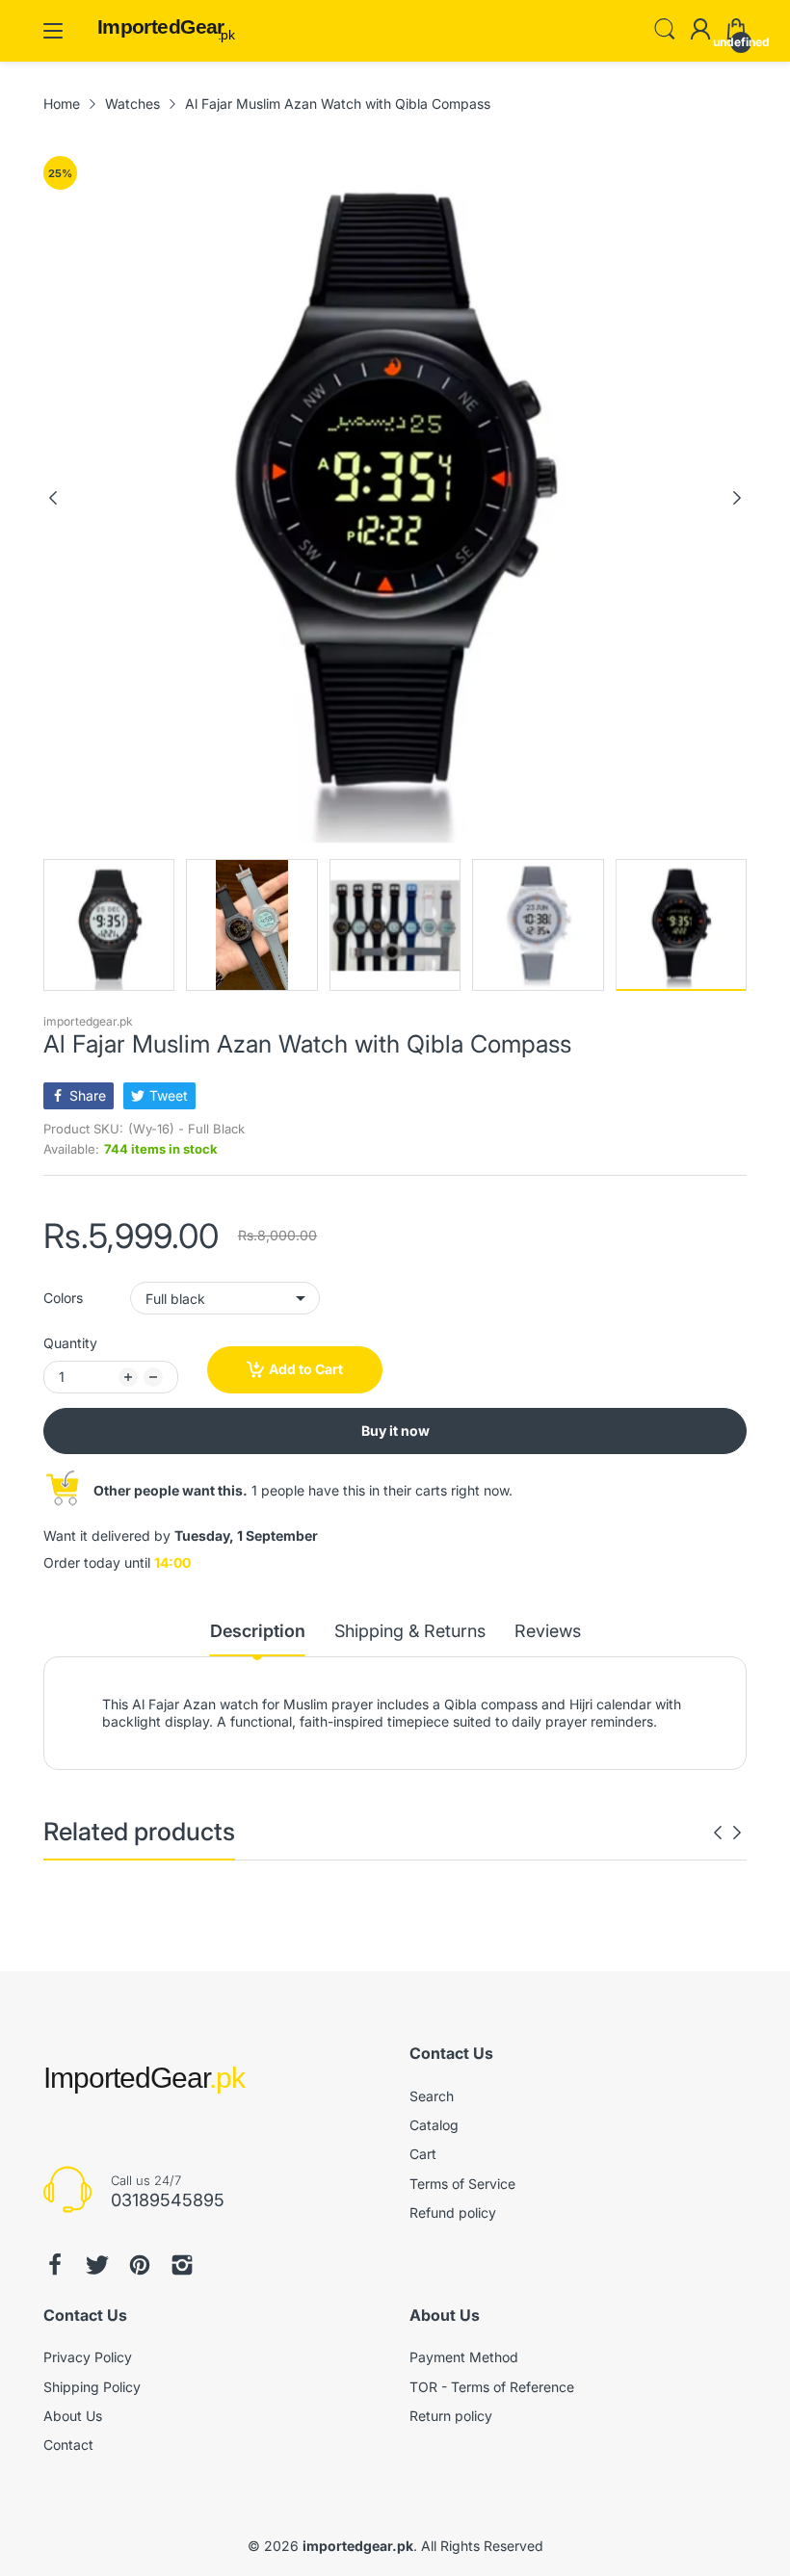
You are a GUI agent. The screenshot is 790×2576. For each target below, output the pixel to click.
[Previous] (737, 498)
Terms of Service (462, 2184)
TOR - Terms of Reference (492, 2387)
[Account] (700, 31)
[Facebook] (55, 2265)
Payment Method (464, 2357)
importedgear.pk (88, 1021)
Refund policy (453, 2212)
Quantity (70, 1343)
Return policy (451, 2416)
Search (432, 2096)
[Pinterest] (140, 2265)
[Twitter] (97, 2265)
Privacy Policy (88, 2357)
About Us (73, 2416)
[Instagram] (182, 2265)
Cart (423, 2154)
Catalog (434, 2125)
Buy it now (395, 1431)
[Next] (53, 498)
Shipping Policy (92, 2387)
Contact (68, 2445)
